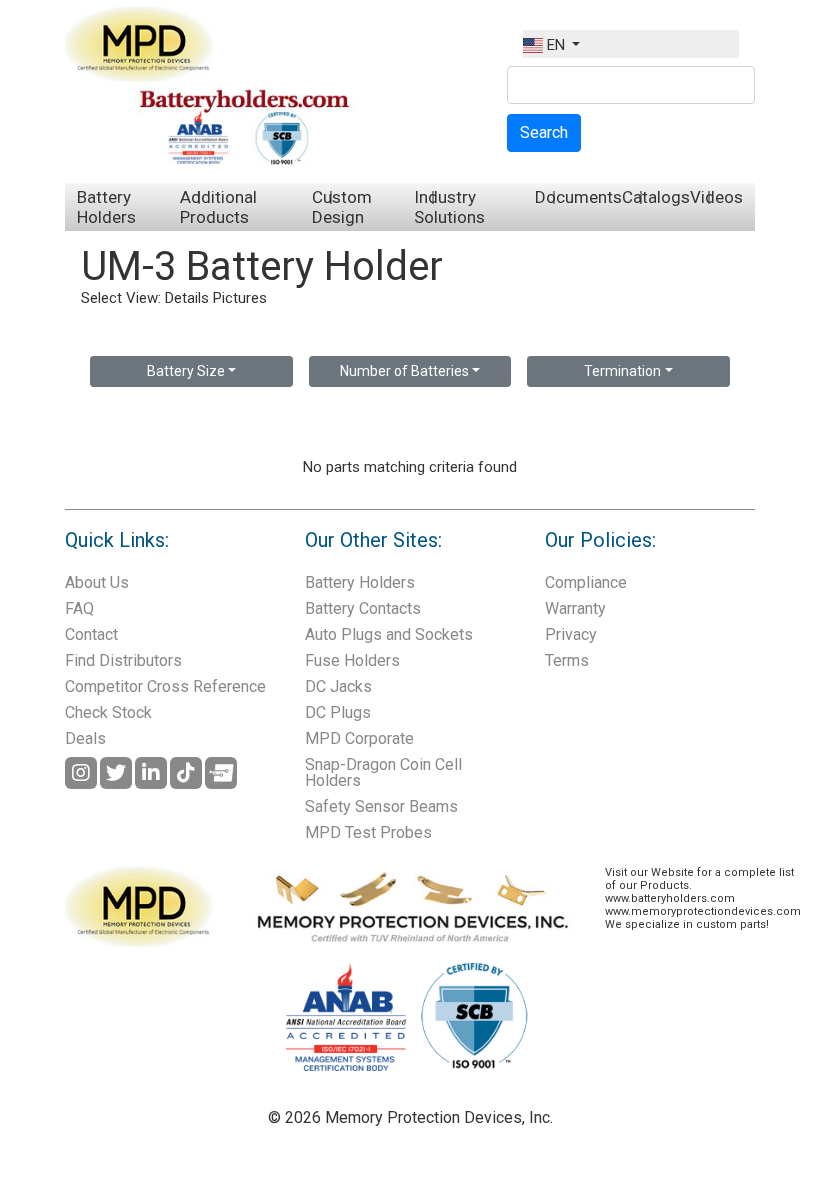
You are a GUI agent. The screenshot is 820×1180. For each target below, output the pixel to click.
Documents (578, 197)
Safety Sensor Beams (381, 806)
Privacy (571, 634)
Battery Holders (106, 207)
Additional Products (218, 207)
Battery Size (186, 371)
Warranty (575, 608)
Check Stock (108, 712)
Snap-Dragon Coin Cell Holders (383, 772)
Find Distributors (123, 660)
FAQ (79, 608)
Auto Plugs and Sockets (389, 634)
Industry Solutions (449, 207)
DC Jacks (338, 686)
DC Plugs (338, 712)
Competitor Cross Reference (165, 686)
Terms (567, 660)
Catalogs (656, 197)
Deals (85, 738)
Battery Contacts (363, 608)
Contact (91, 634)
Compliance (586, 582)
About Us (97, 582)
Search (544, 132)
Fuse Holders (352, 660)
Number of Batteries (404, 371)
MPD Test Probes (368, 832)
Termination (622, 371)
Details (187, 298)
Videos (716, 197)
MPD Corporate (359, 738)
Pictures (240, 298)
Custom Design (342, 207)
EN (556, 45)
